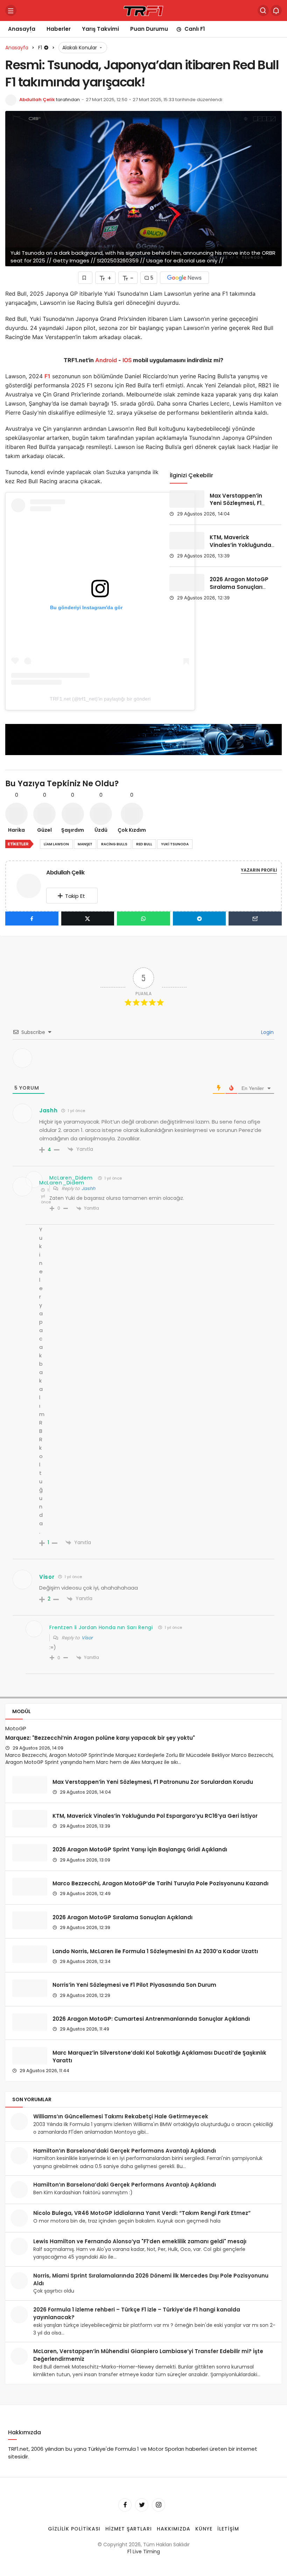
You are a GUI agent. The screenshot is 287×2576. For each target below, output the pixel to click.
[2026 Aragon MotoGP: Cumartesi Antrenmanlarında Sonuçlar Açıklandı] (30, 2022)
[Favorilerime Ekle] (85, 278)
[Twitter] (142, 2505)
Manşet (85, 844)
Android (105, 360)
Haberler (59, 29)
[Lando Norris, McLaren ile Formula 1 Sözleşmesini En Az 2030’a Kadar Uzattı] (30, 1954)
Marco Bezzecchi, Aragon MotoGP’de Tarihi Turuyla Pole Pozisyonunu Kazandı (160, 1883)
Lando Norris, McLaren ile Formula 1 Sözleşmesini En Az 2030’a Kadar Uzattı (155, 1951)
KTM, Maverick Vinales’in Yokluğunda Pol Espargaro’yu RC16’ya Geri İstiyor (240, 549)
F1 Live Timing (144, 2552)
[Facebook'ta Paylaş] (32, 919)
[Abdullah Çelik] (31, 885)
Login (267, 1032)
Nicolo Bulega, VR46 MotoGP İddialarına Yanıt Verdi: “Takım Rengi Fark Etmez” (142, 2213)
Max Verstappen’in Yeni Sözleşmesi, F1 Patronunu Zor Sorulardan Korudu (236, 507)
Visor (87, 1638)
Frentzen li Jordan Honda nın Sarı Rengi (101, 1627)
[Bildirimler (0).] (276, 10)
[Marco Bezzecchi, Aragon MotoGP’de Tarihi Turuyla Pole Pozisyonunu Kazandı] (30, 1887)
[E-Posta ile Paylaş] (255, 919)
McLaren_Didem (62, 1183)
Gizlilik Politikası (74, 2528)
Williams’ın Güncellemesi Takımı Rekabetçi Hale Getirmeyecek (121, 2116)
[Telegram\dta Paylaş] (199, 919)
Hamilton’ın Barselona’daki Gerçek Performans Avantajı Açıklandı (125, 2151)
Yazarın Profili (259, 870)
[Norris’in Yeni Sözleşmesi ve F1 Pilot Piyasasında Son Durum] (30, 1988)
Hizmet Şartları (129, 2528)
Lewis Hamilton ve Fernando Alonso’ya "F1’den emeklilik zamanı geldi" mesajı (140, 2241)
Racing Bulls (114, 844)
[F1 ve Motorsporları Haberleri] (143, 10)
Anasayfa (22, 29)
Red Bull (144, 844)
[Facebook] (125, 2505)
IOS (127, 360)
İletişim (228, 2528)
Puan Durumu (149, 29)
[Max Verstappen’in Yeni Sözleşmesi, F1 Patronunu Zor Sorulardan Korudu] (187, 499)
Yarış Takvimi (100, 29)
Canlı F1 (195, 29)
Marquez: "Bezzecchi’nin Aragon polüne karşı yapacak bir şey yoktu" (100, 1738)
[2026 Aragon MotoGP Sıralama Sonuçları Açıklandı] (187, 583)
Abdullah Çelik (37, 100)
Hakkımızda (174, 2528)
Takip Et (75, 896)
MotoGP (16, 1728)
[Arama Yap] (263, 10)
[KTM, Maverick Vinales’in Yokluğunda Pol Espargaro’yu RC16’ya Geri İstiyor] (187, 541)
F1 (47, 376)
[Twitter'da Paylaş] (88, 919)
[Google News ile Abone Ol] (184, 278)
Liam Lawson (56, 844)
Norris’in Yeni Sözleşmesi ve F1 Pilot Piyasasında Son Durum (134, 1985)
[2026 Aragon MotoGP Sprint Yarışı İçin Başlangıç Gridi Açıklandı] (30, 1853)
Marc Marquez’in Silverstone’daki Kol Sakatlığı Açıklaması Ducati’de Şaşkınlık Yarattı (159, 2056)
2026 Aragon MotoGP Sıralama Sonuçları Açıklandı (239, 587)
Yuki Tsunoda (175, 844)
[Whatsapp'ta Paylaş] (143, 919)
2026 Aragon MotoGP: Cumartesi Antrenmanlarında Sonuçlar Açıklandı (151, 2019)
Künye (204, 2528)
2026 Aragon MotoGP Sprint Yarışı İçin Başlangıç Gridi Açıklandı (140, 1849)
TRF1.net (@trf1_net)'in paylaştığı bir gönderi (100, 699)
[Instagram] (159, 2505)
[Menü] (11, 10)
